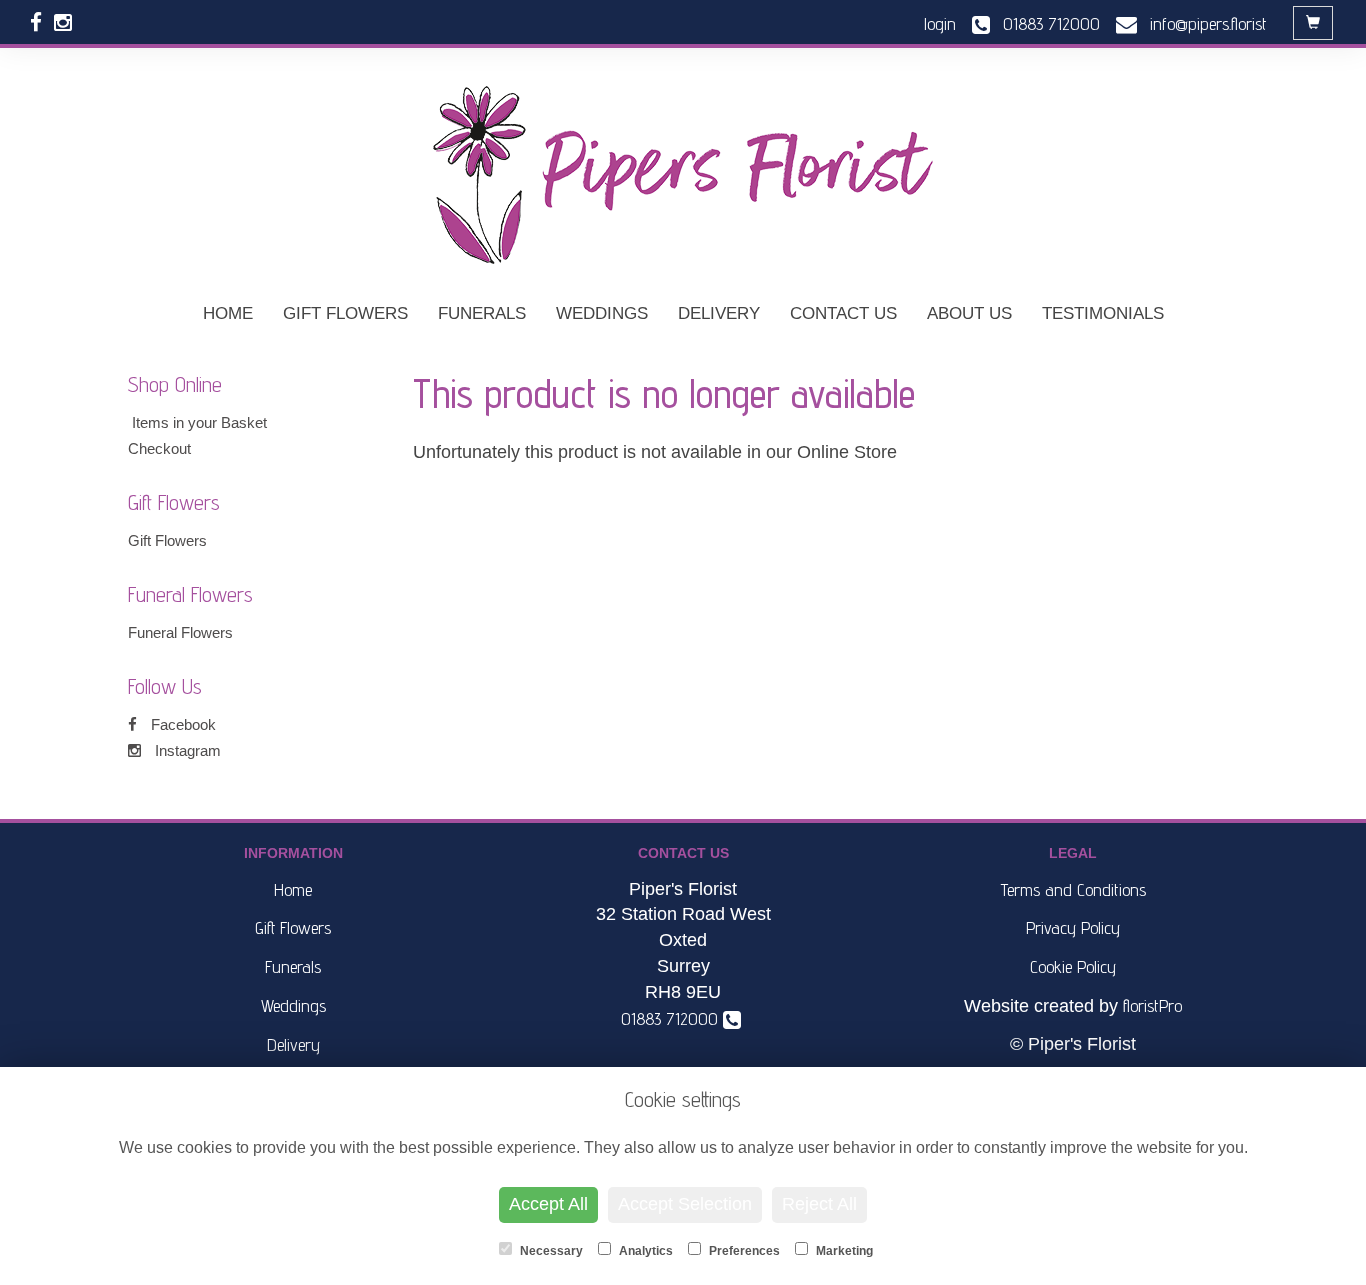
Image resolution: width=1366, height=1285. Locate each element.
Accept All (548, 1204)
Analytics (644, 1251)
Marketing (843, 1251)
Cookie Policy (1073, 966)
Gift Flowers (345, 313)
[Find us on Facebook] (42, 22)
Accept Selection (685, 1204)
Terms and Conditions (1073, 889)
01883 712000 (674, 1018)
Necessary (550, 1251)
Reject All (819, 1204)
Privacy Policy (1073, 927)
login (940, 23)
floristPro (1152, 1005)
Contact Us (843, 313)
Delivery (719, 313)
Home (228, 313)
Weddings (602, 313)
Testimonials (1103, 313)
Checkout (159, 448)
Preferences (743, 1251)
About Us (969, 313)
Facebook (181, 724)
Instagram (186, 750)
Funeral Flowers (180, 632)
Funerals (482, 313)
